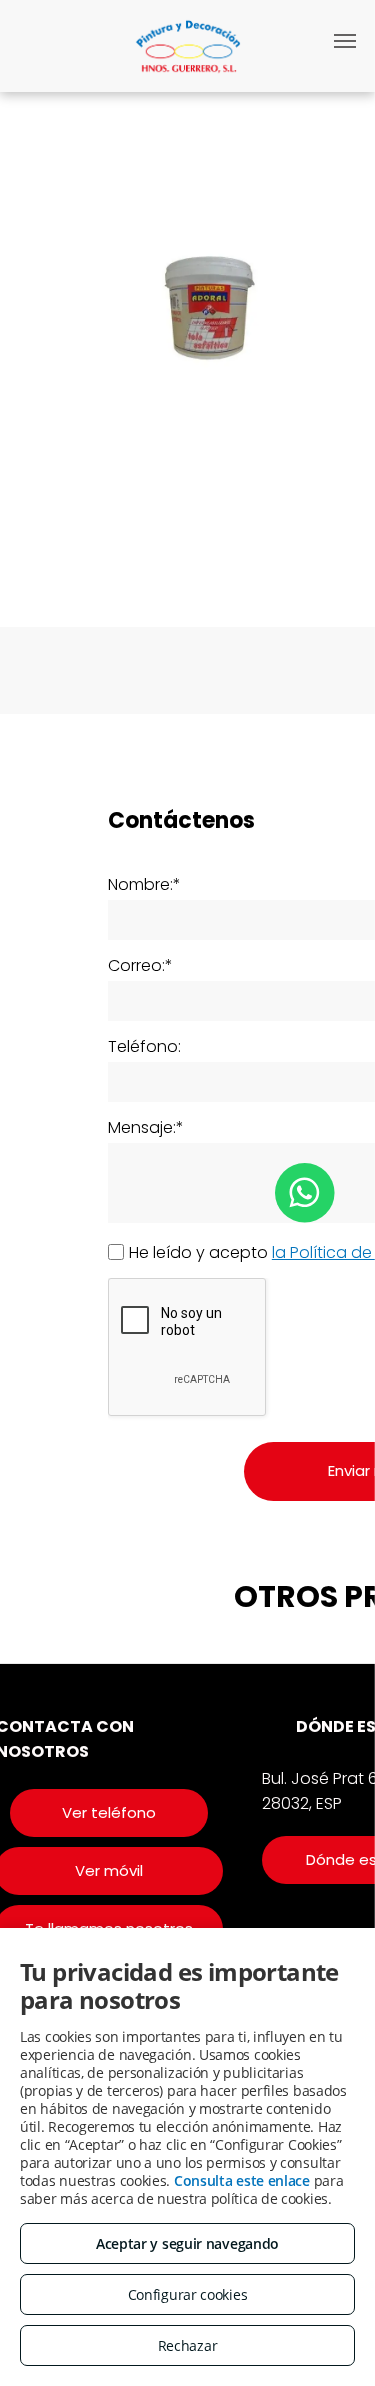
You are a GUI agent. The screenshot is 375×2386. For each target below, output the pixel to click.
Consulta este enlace (242, 2180)
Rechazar (188, 2345)
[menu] (345, 41)
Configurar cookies (188, 2294)
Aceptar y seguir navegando (187, 2243)
